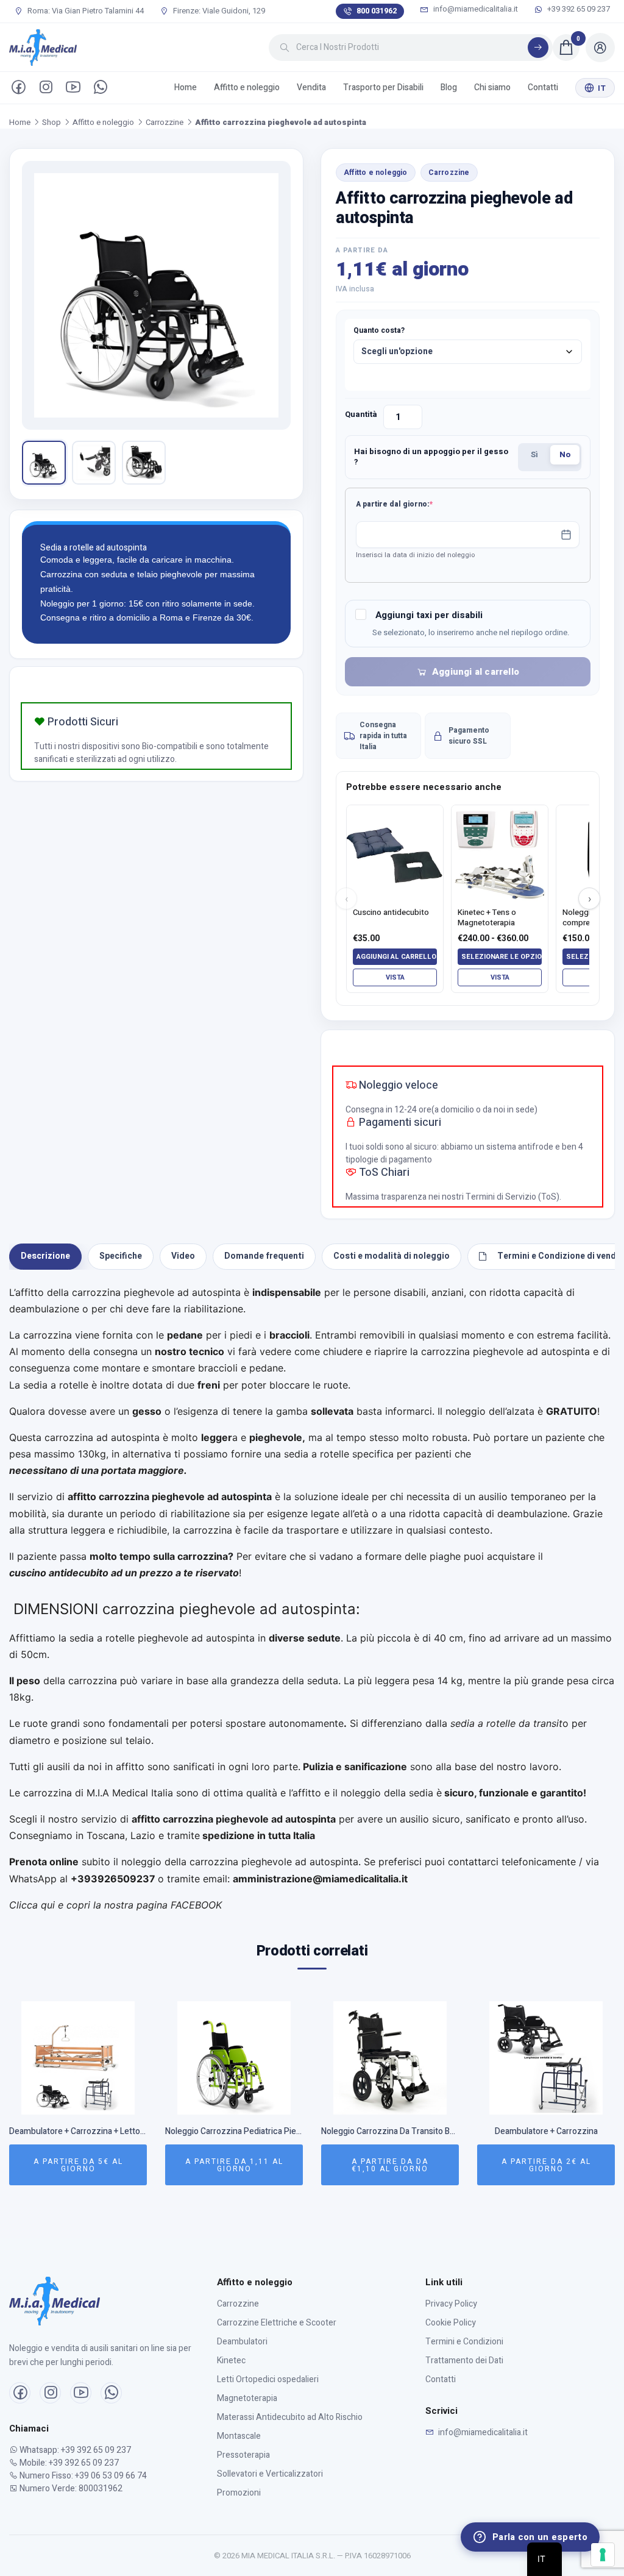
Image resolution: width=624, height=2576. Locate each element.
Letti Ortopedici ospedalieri (268, 2379)
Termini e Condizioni (464, 2342)
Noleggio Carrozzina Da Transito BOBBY (390, 2132)
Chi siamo (492, 87)
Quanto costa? (379, 330)
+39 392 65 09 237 (578, 9)
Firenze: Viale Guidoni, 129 (218, 11)
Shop (51, 122)
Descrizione (45, 1256)
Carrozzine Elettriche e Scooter (277, 2323)
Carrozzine (165, 122)
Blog (449, 87)
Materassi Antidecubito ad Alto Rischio (290, 2417)
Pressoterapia (243, 2455)
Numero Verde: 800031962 (70, 2489)
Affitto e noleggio (247, 87)
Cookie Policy (451, 2323)
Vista (395, 977)
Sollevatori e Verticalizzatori (270, 2474)
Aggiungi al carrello (476, 672)
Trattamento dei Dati (464, 2361)
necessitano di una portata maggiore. (99, 1470)
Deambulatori (242, 2342)
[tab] (45, 1257)
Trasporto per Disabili (383, 87)
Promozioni (239, 2493)
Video (183, 1256)
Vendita (311, 87)
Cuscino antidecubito (391, 913)
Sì (534, 454)
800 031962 (377, 11)
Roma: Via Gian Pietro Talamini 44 (85, 11)
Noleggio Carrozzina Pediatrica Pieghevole (234, 2132)
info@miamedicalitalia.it (476, 9)
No (565, 454)
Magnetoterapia (247, 2398)
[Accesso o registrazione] (600, 48)
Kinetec (231, 2361)
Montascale (239, 2436)
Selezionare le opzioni (502, 957)
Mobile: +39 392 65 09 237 (68, 2463)
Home (186, 87)
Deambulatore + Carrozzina (546, 2132)
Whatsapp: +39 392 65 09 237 (74, 2450)
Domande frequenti (264, 1256)
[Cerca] (538, 48)
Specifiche (121, 1256)
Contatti (543, 87)
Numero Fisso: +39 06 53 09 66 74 (82, 2476)
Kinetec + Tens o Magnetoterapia (487, 918)
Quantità (361, 414)
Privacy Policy (451, 2304)
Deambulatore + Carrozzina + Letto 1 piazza (78, 2132)
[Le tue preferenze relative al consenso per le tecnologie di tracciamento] (603, 2555)
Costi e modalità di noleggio (392, 1256)
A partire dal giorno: (413, 504)
